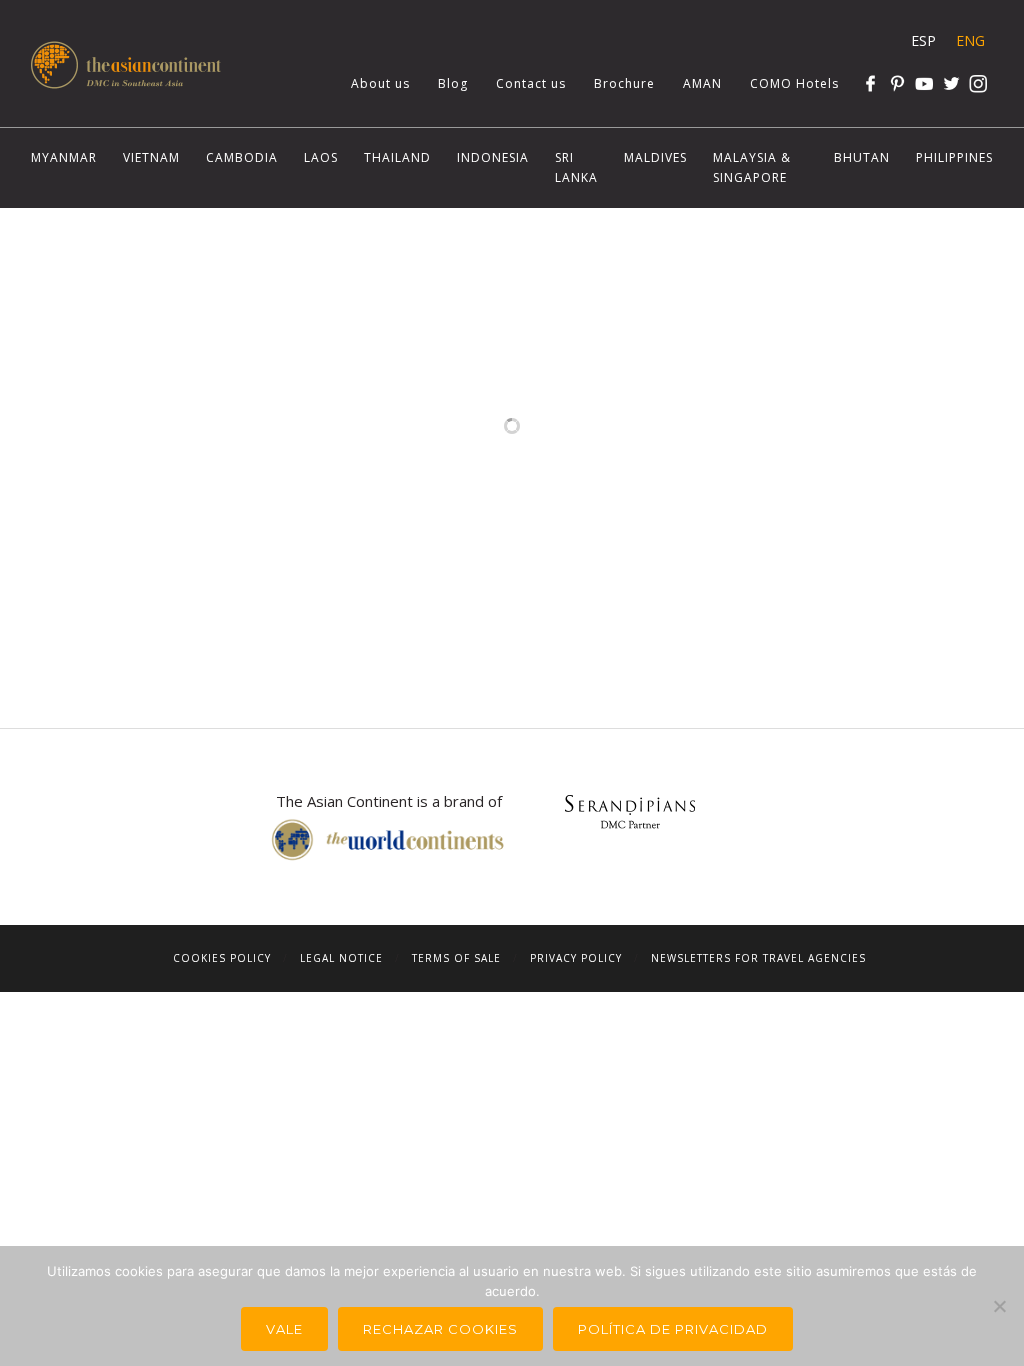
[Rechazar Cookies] (999, 1306)
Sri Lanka (576, 167)
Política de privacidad (673, 1329)
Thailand (397, 157)
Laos (321, 157)
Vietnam (151, 157)
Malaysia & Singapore (752, 167)
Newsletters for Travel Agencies (758, 958)
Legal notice (341, 958)
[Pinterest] (897, 83)
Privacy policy (576, 958)
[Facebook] (870, 83)
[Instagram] (978, 83)
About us (380, 83)
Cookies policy (222, 958)
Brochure (624, 83)
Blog (453, 83)
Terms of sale (456, 958)
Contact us (531, 83)
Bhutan (862, 157)
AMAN (702, 83)
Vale (284, 1329)
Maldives (655, 157)
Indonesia (493, 157)
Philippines (954, 157)
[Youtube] (924, 83)
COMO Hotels (794, 83)
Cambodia (242, 157)
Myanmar (64, 157)
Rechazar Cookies (440, 1329)
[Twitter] (951, 83)
